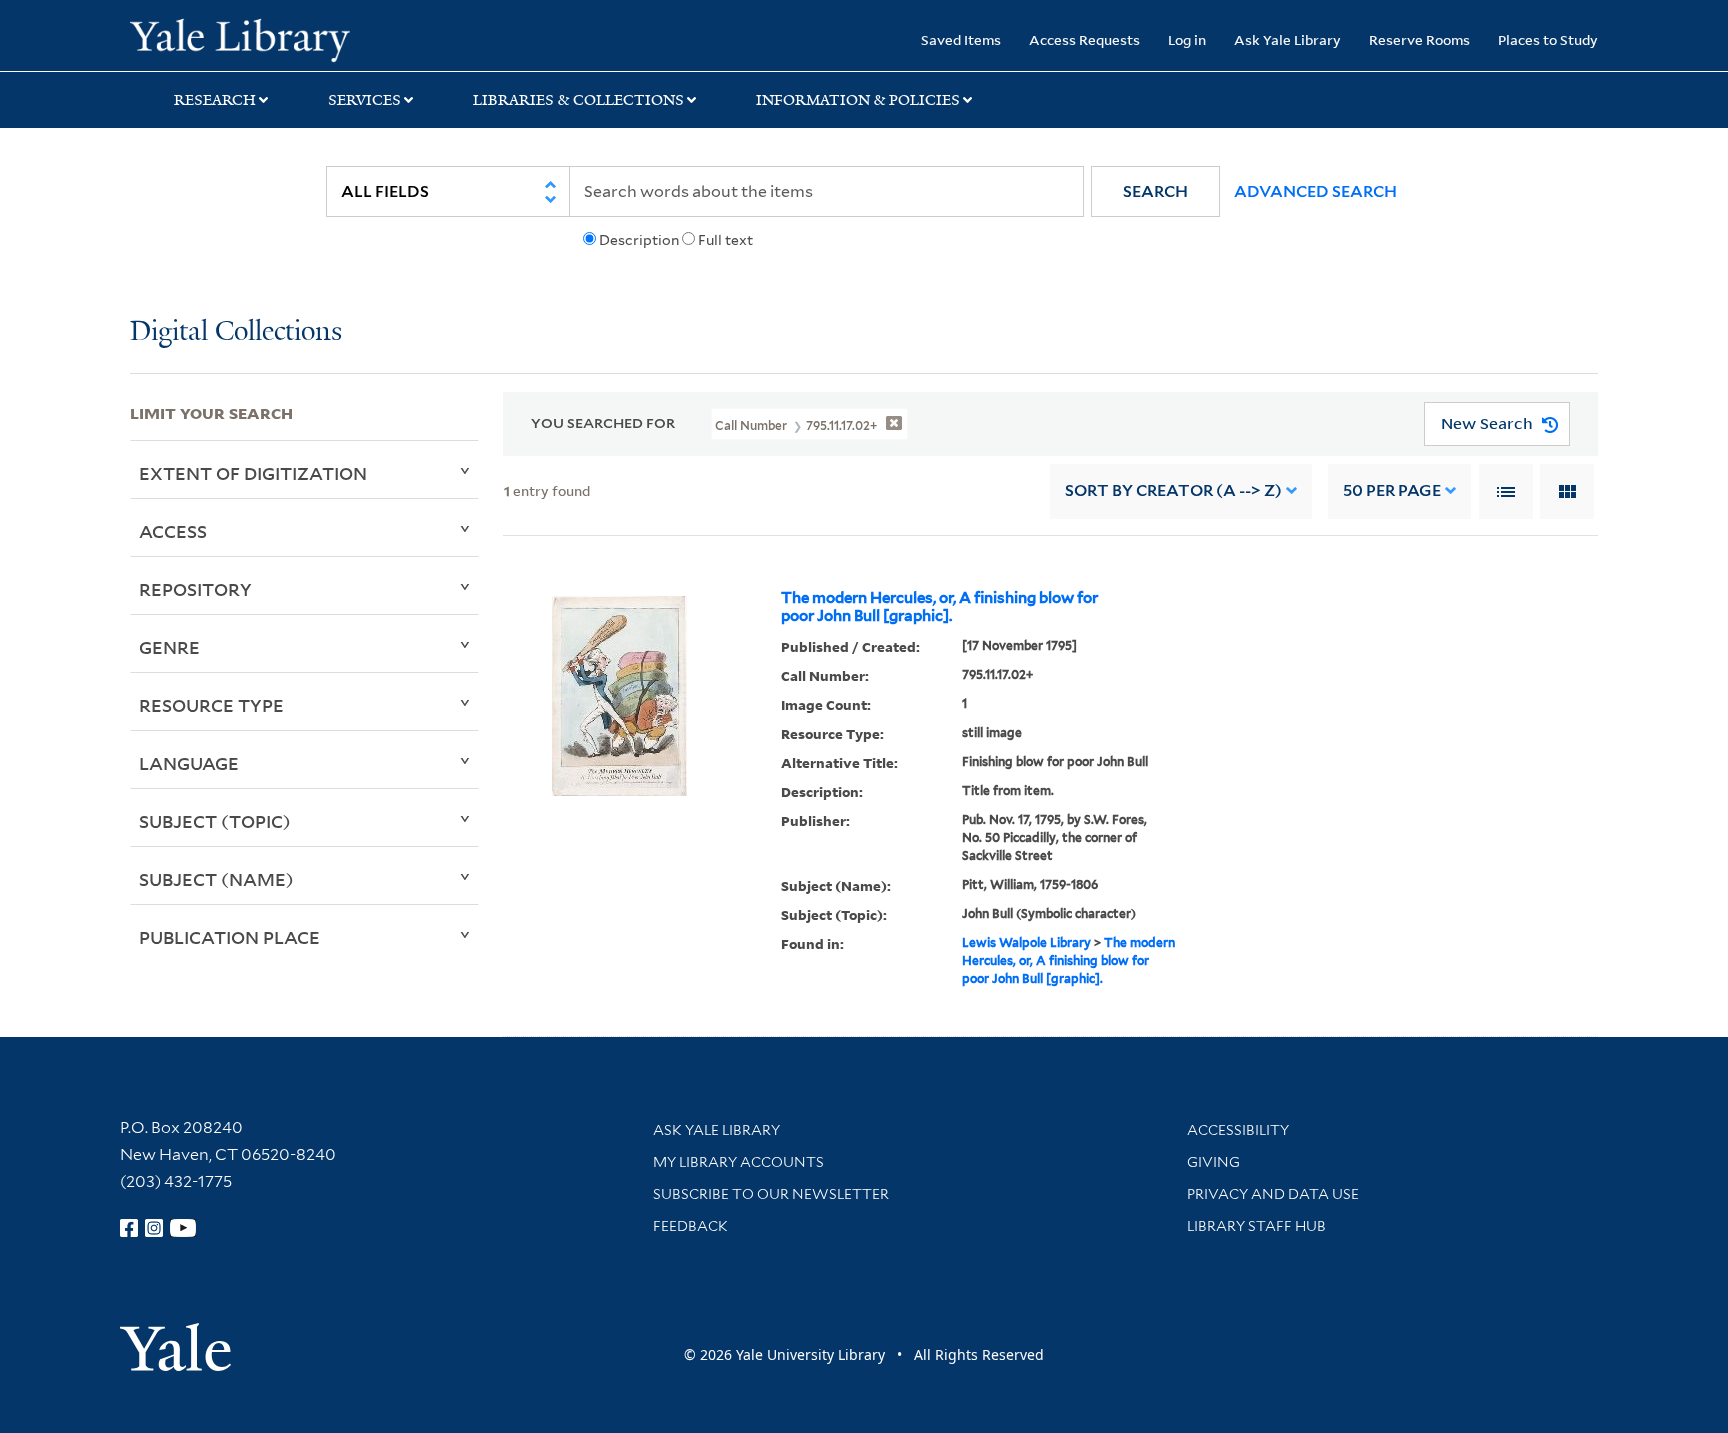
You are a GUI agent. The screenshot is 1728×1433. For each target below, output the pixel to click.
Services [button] (364, 100)
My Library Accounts (738, 1162)
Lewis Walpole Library (1026, 942)
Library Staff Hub (1256, 1226)
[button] (1155, 191)
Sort (1173, 490)
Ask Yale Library (1287, 39)
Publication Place (229, 937)
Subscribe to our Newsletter (771, 1194)
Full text (725, 240)
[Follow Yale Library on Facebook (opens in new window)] (129, 1228)
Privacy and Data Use (1273, 1194)
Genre (169, 647)
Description (639, 240)
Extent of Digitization (253, 473)
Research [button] (215, 100)
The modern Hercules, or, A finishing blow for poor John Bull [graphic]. (939, 607)
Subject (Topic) (215, 821)
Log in (1187, 39)
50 (1392, 490)
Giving (1213, 1162)
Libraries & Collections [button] (578, 100)
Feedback (690, 1226)
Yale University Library (240, 38)
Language (189, 763)
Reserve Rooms (1419, 39)
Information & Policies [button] (858, 100)
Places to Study (1548, 39)
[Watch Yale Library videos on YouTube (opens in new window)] (183, 1228)
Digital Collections (236, 332)
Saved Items (961, 39)
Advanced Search (1315, 191)
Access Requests (1084, 39)
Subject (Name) (216, 879)
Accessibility (1238, 1130)
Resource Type (211, 705)
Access (173, 531)
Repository (195, 589)
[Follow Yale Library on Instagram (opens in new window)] (154, 1228)
